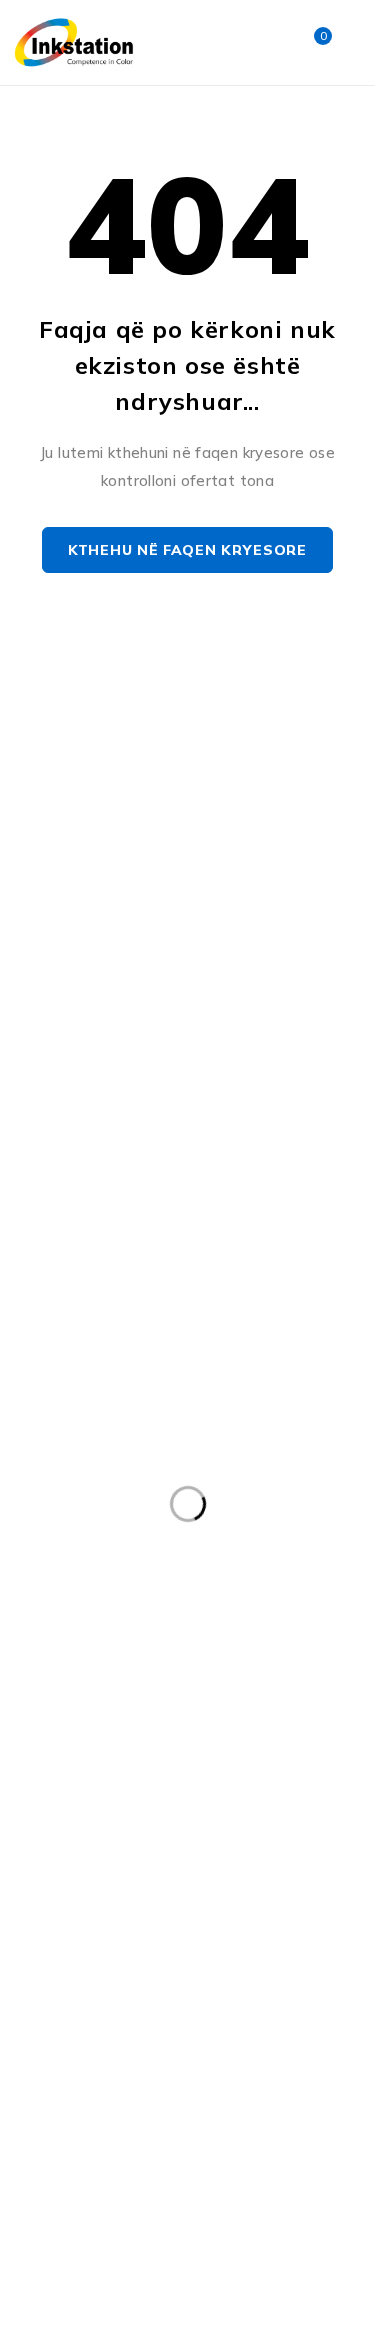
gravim (131, 1677)
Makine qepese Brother (108, 1841)
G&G (44, 1677)
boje (141, 1472)
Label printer (156, 1718)
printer (198, 1964)
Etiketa (312, 1595)
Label (47, 1718)
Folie (236, 1636)
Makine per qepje (272, 1800)
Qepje (50, 2005)
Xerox (137, 2087)
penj (216, 1923)
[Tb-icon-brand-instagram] (77, 931)
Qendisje (299, 1964)
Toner (49, 2087)
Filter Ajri (142, 1636)
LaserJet (57, 1759)
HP (213, 1677)
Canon (50, 1554)
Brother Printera (84, 1513)
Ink (280, 1677)
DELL (138, 1595)
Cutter (51, 1595)
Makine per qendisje (97, 1800)
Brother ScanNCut (250, 1513)
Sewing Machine (181, 2046)
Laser (266, 1718)
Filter (46, 1636)
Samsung (236, 2005)
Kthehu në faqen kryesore (187, 550)
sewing (53, 2046)
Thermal (315, 2046)
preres (301, 1923)
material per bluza (92, 1882)
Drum (222, 1595)
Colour (253, 1554)
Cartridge (152, 1554)
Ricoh (137, 2005)
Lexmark (163, 1759)
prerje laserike (78, 1964)
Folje (316, 1636)
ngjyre (224, 1882)
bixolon (53, 1472)
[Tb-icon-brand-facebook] (32, 931)
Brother (229, 1472)
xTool (224, 2087)
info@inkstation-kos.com (109, 852)
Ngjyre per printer (91, 1923)
